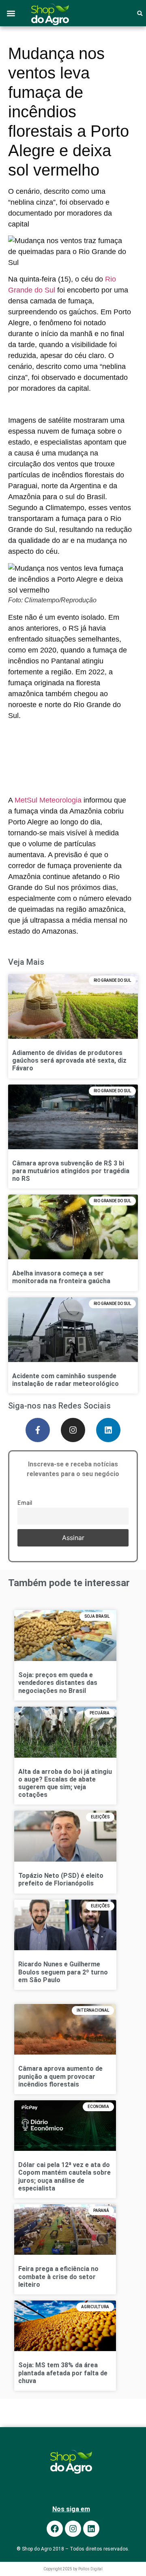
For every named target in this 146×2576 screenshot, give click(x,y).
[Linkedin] (108, 1430)
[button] (11, 13)
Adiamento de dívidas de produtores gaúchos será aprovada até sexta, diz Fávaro (69, 1060)
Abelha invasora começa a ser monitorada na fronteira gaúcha (61, 1277)
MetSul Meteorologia (48, 800)
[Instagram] (73, 1430)
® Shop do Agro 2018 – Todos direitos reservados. (73, 2549)
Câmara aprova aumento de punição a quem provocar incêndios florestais (60, 2076)
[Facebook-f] (38, 1430)
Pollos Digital (90, 2569)
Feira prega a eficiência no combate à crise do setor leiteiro (58, 2276)
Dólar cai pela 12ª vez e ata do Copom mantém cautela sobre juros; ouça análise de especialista (64, 2177)
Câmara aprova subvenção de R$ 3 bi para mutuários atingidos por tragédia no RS (71, 1170)
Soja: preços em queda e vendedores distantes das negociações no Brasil (58, 1683)
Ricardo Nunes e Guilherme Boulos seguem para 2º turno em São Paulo (63, 1972)
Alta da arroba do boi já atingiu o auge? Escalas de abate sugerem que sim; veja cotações (65, 1783)
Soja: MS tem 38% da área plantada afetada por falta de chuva (63, 2373)
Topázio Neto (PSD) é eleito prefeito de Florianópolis (61, 1879)
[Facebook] (55, 2529)
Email (25, 1503)
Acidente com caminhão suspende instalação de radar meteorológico (65, 1379)
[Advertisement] (70, 752)
